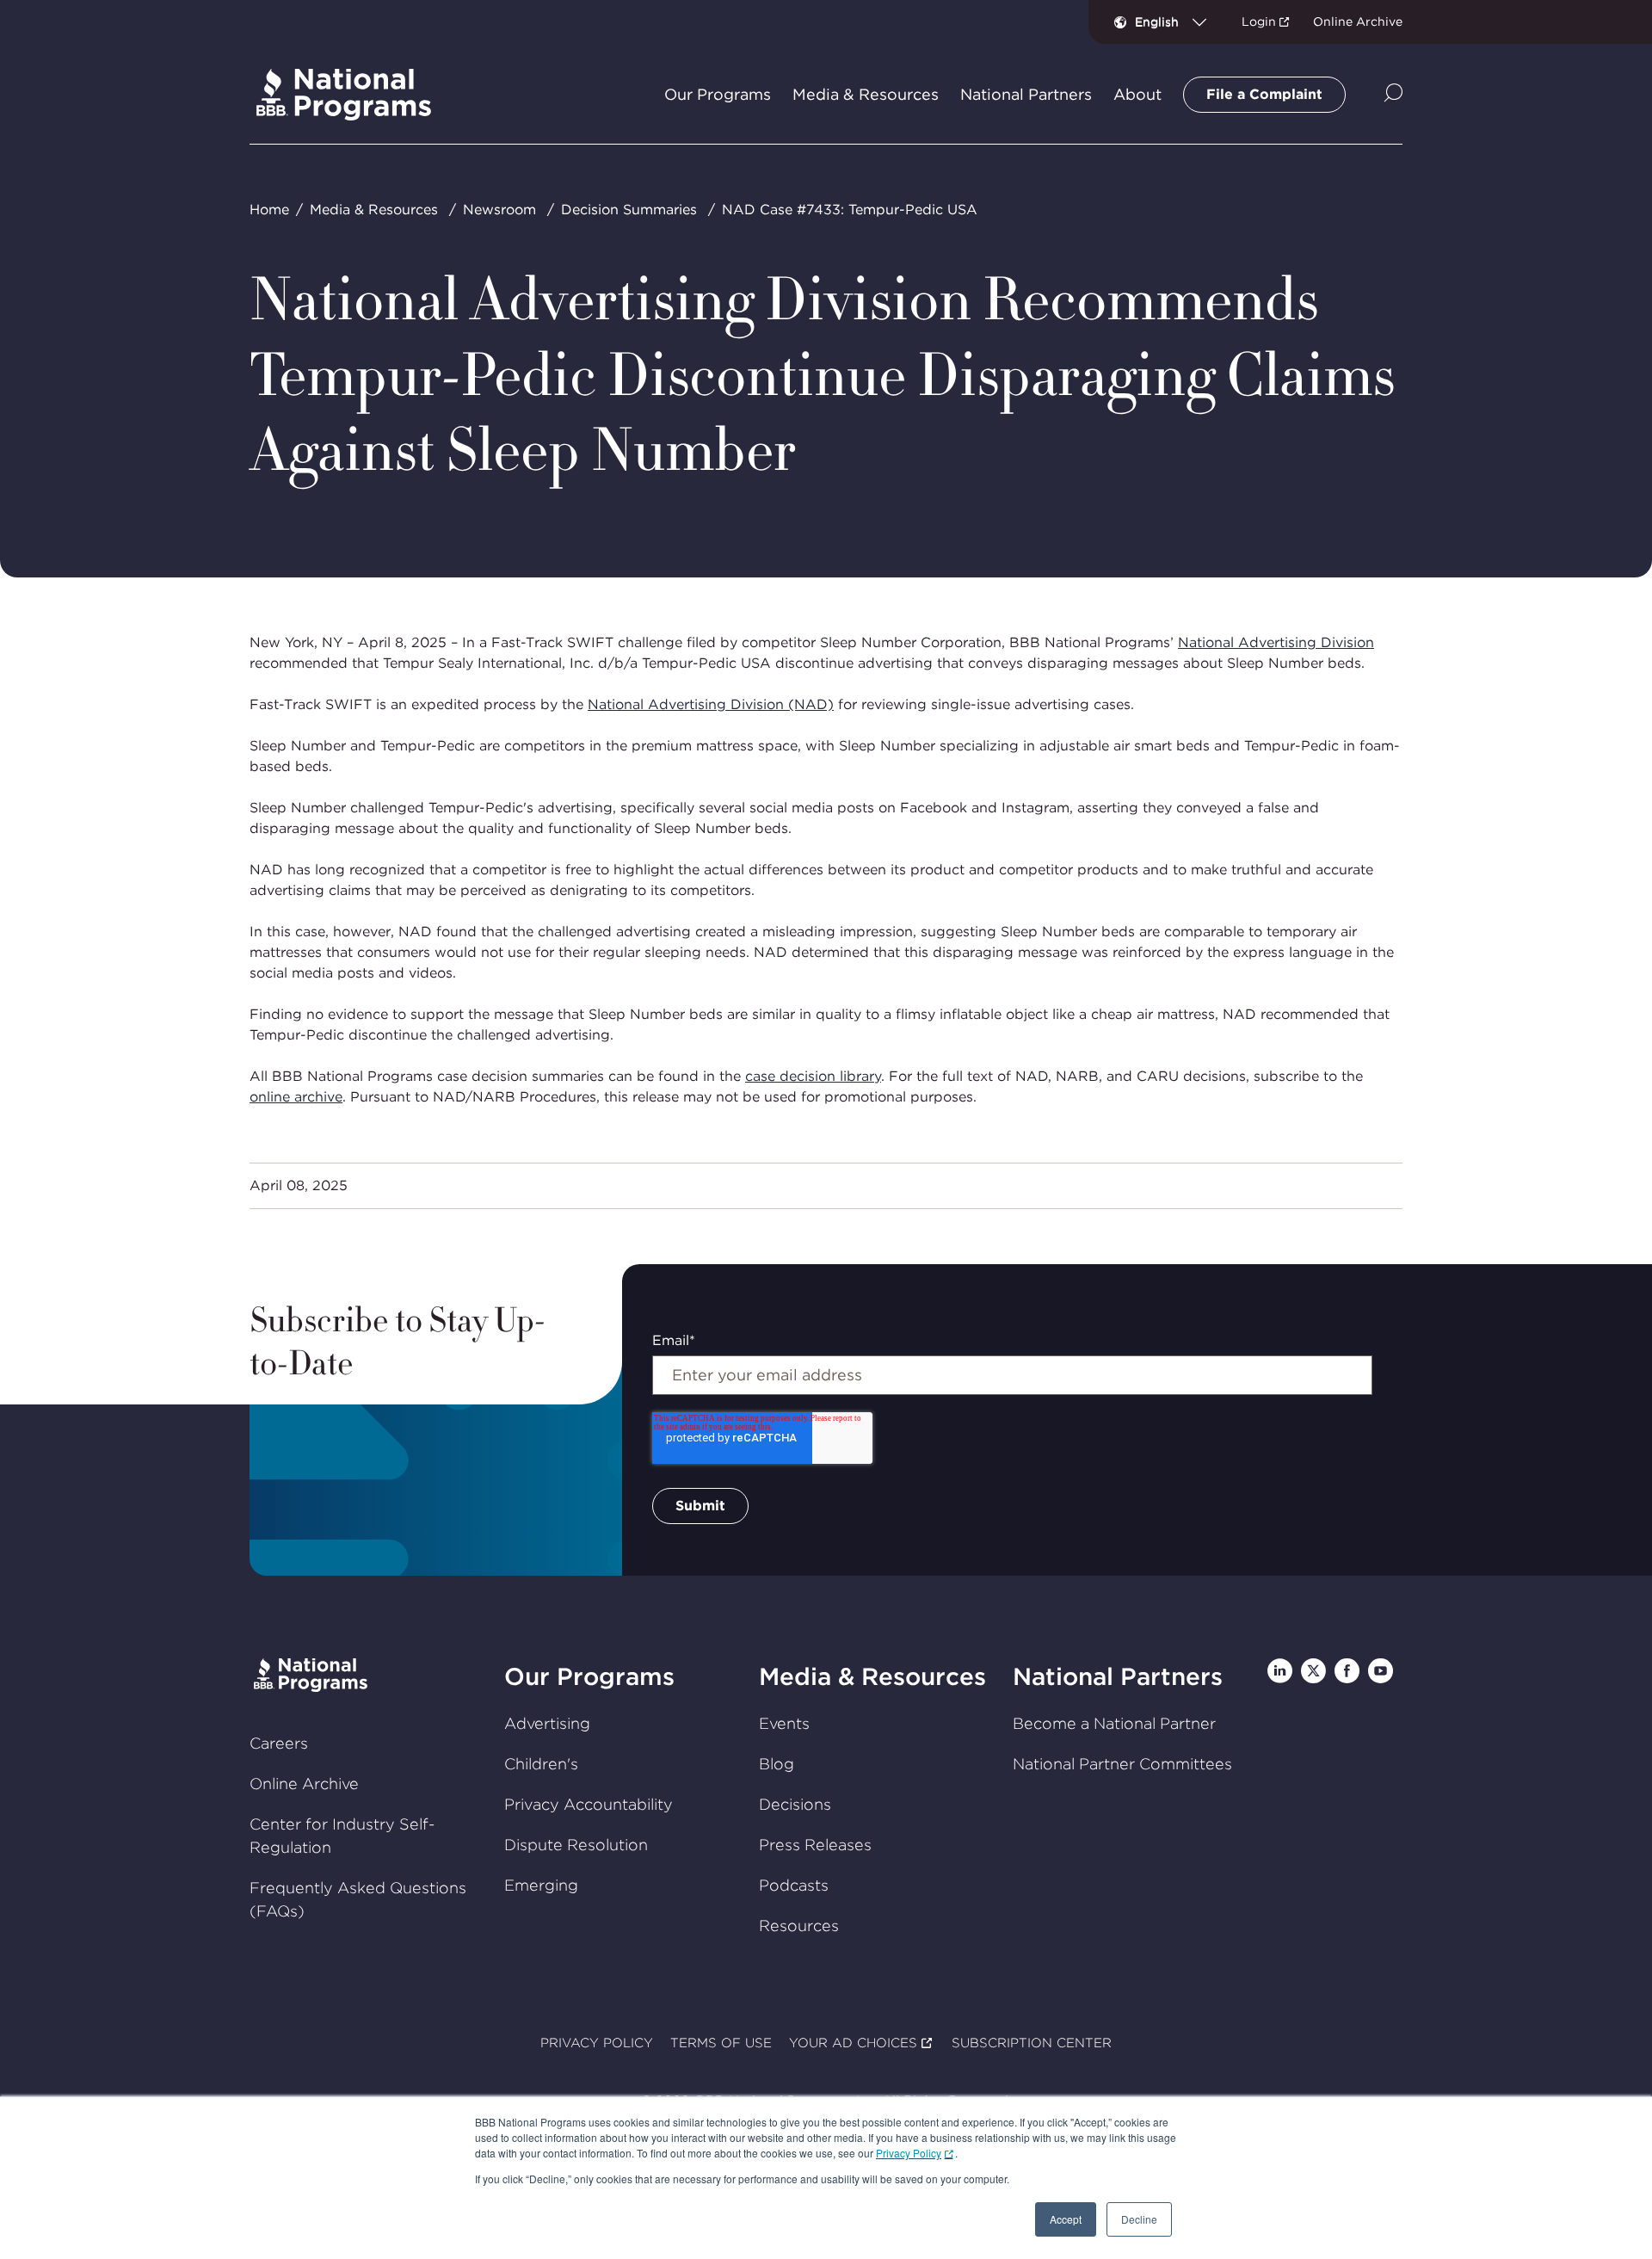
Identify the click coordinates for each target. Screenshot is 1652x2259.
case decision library (813, 1076)
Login (1259, 22)
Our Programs (589, 1676)
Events (784, 1723)
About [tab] (1137, 95)
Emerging (541, 1885)
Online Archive (1358, 22)
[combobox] (1177, 22)
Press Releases (815, 1845)
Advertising (547, 1723)
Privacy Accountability (589, 1804)
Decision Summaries (629, 210)
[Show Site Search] (1393, 94)
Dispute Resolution (576, 1845)
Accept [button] (1066, 2219)
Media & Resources (374, 210)
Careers (279, 1743)
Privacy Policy (909, 2153)
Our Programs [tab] (718, 95)
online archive (296, 1097)
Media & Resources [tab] (866, 95)
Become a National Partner (1114, 1723)
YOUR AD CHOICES (853, 2043)
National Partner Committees (1122, 1764)
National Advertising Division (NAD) (711, 704)
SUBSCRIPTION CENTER (1032, 2043)
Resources (799, 1926)
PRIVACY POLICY (597, 2043)
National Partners (1118, 1676)
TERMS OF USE (721, 2043)
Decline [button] (1139, 2219)
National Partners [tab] (1026, 95)
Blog (777, 1764)
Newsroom (499, 210)
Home (269, 210)
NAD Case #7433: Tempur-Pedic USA (850, 210)
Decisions (795, 1804)
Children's (541, 1764)
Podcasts (794, 1885)
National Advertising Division (1276, 642)
